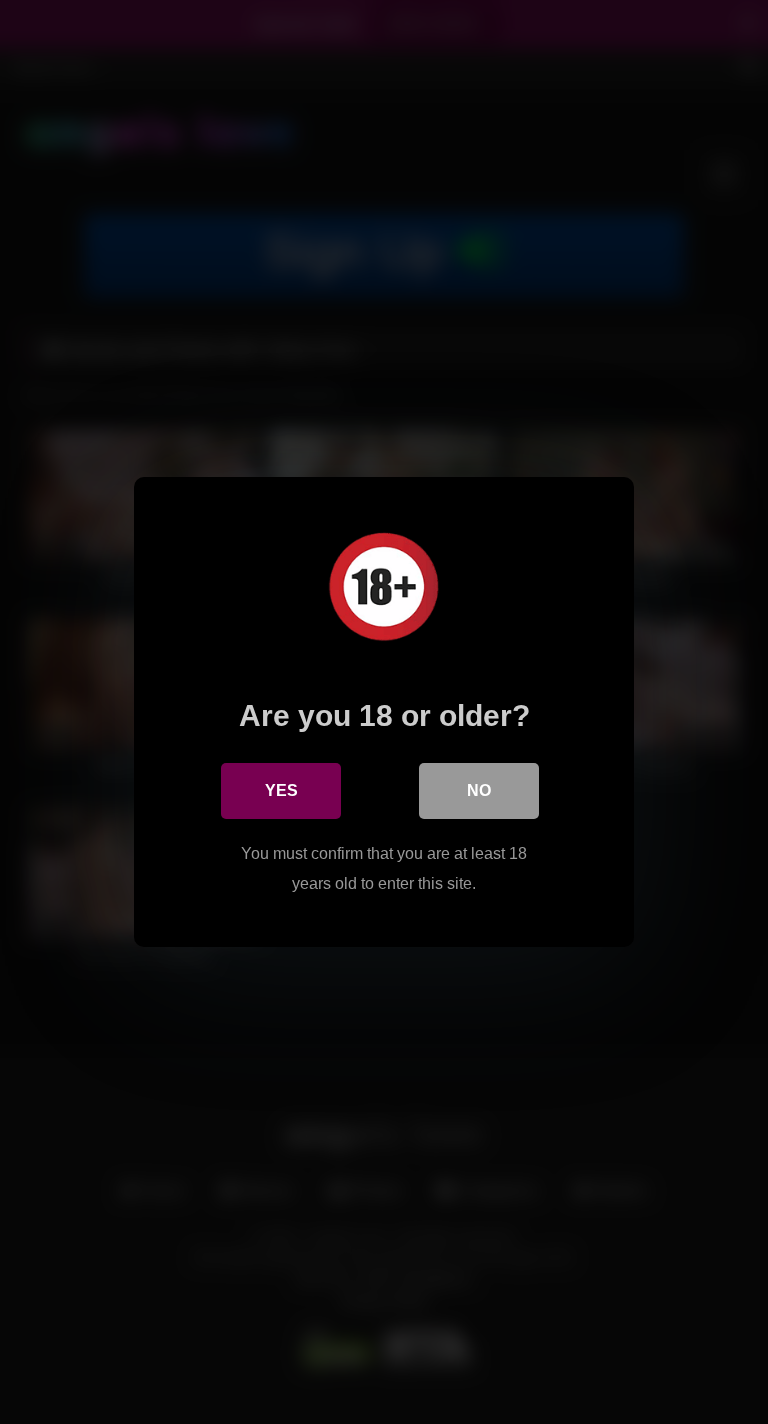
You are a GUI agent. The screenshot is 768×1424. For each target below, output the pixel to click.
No (479, 790)
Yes (281, 790)
